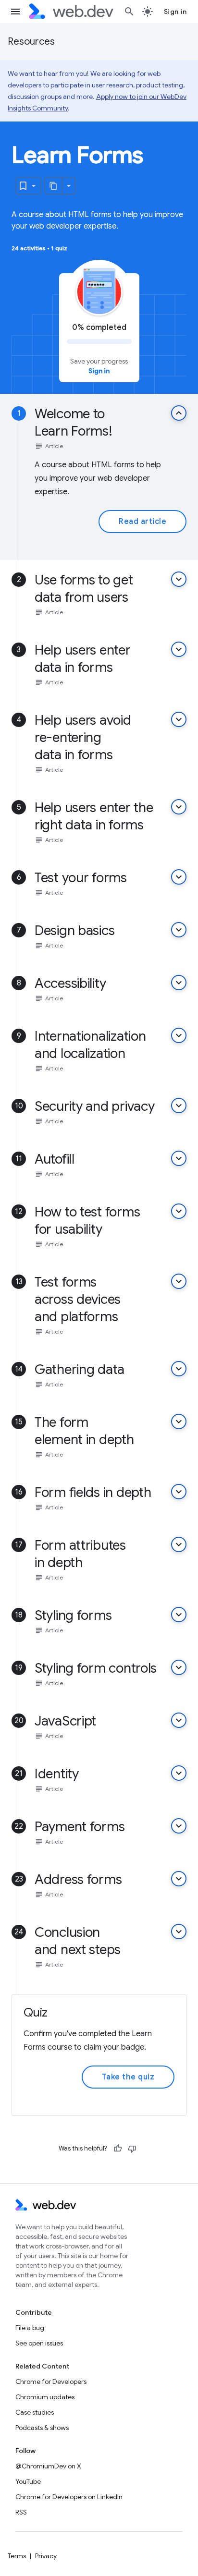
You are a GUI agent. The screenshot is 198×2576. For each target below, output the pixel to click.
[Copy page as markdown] (54, 186)
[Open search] (129, 12)
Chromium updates (45, 2397)
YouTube (28, 2481)
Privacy (46, 2556)
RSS (21, 2512)
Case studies (35, 2412)
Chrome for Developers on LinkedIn (69, 2497)
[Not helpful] (132, 2149)
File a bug (30, 2328)
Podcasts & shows (42, 2428)
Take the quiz (128, 2077)
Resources (31, 42)
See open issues (39, 2343)
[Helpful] (118, 2149)
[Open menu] (15, 12)
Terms (17, 2556)
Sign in (175, 12)
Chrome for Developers (51, 2382)
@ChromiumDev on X (48, 2466)
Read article (142, 522)
